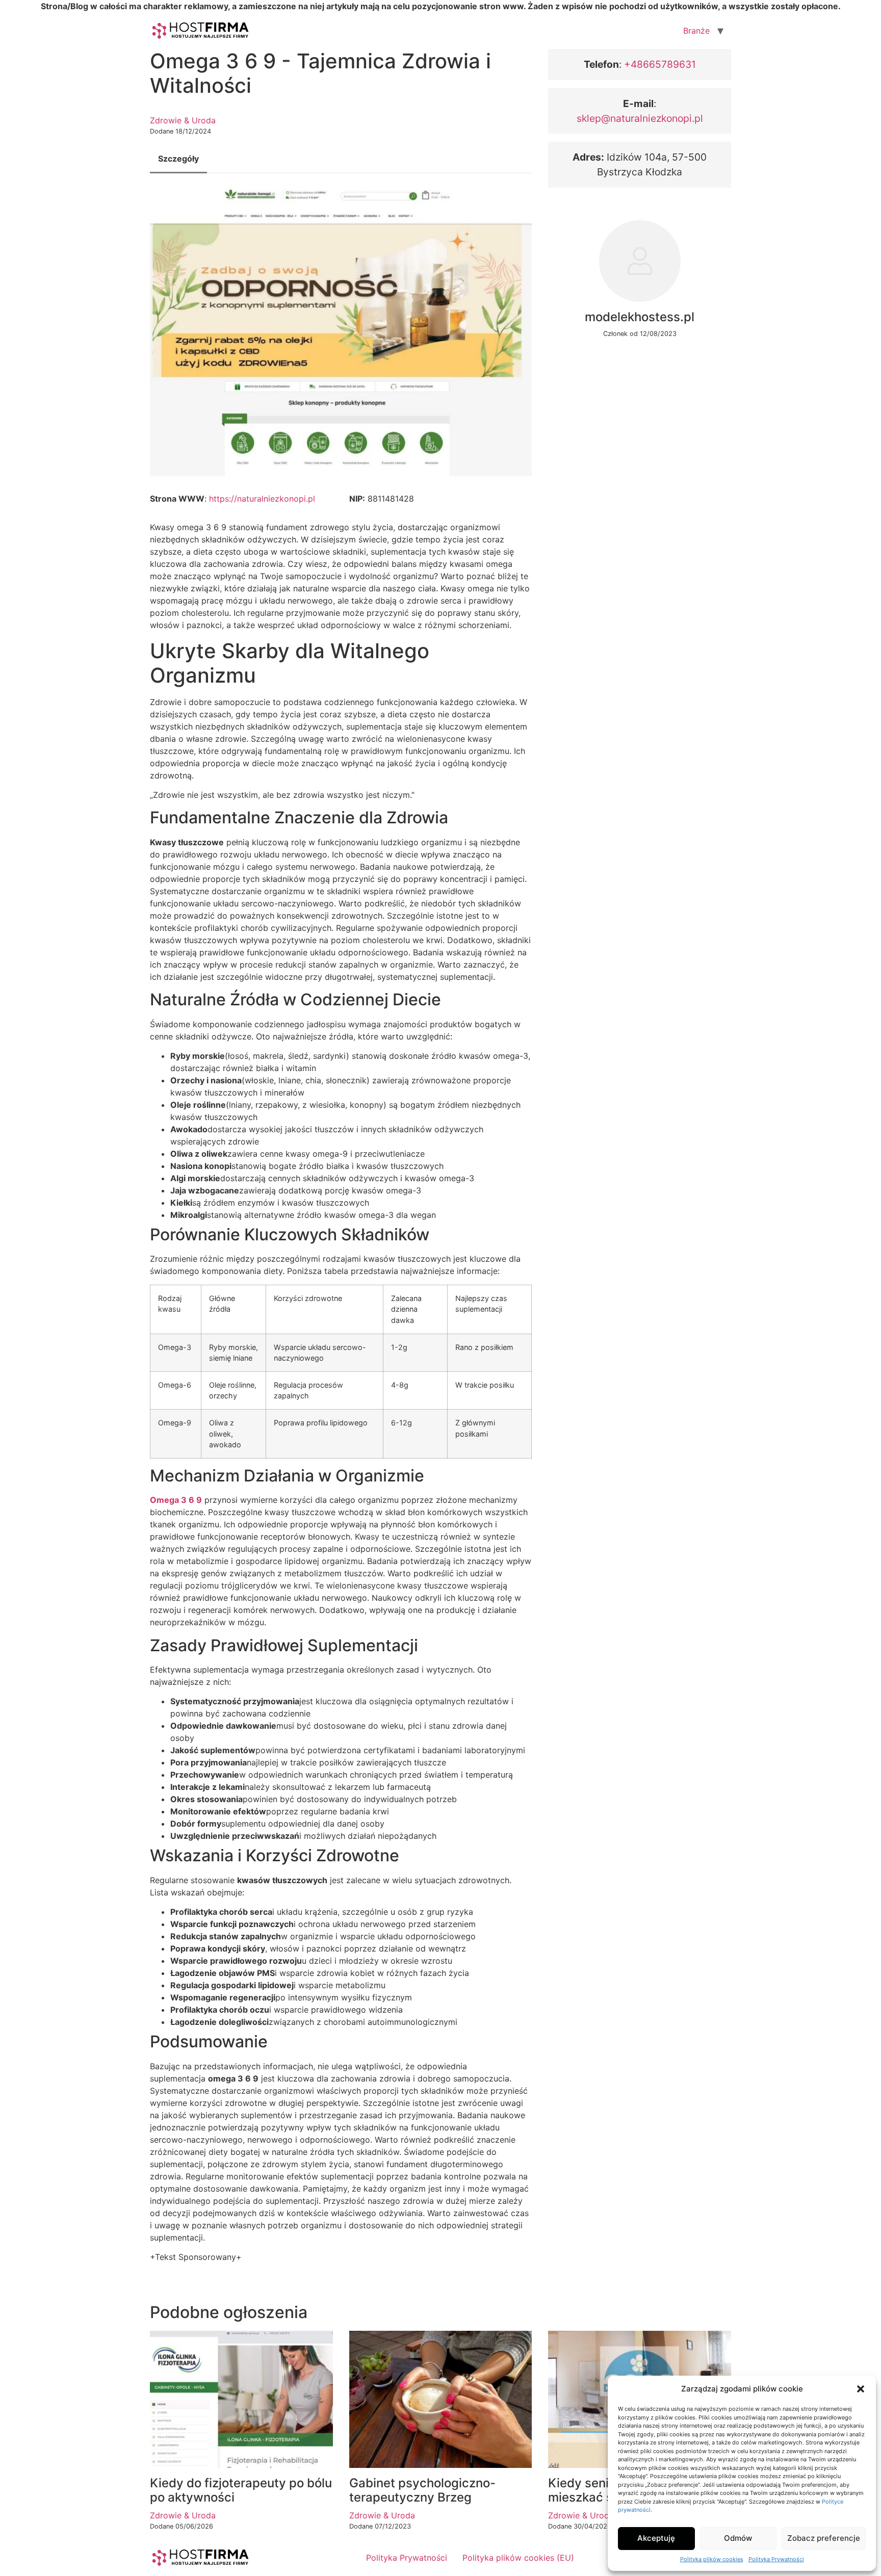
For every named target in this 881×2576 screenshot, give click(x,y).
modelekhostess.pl (640, 317)
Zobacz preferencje (824, 2538)
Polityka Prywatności (776, 2559)
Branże (696, 31)
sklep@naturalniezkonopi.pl (640, 118)
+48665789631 (659, 64)
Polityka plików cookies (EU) (518, 2558)
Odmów (738, 2538)
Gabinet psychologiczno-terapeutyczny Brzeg (422, 2490)
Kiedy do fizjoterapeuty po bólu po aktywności (241, 2490)
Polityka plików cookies (712, 2559)
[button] (861, 2389)
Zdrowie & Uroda (183, 120)
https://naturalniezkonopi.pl (262, 499)
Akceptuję (656, 2538)
